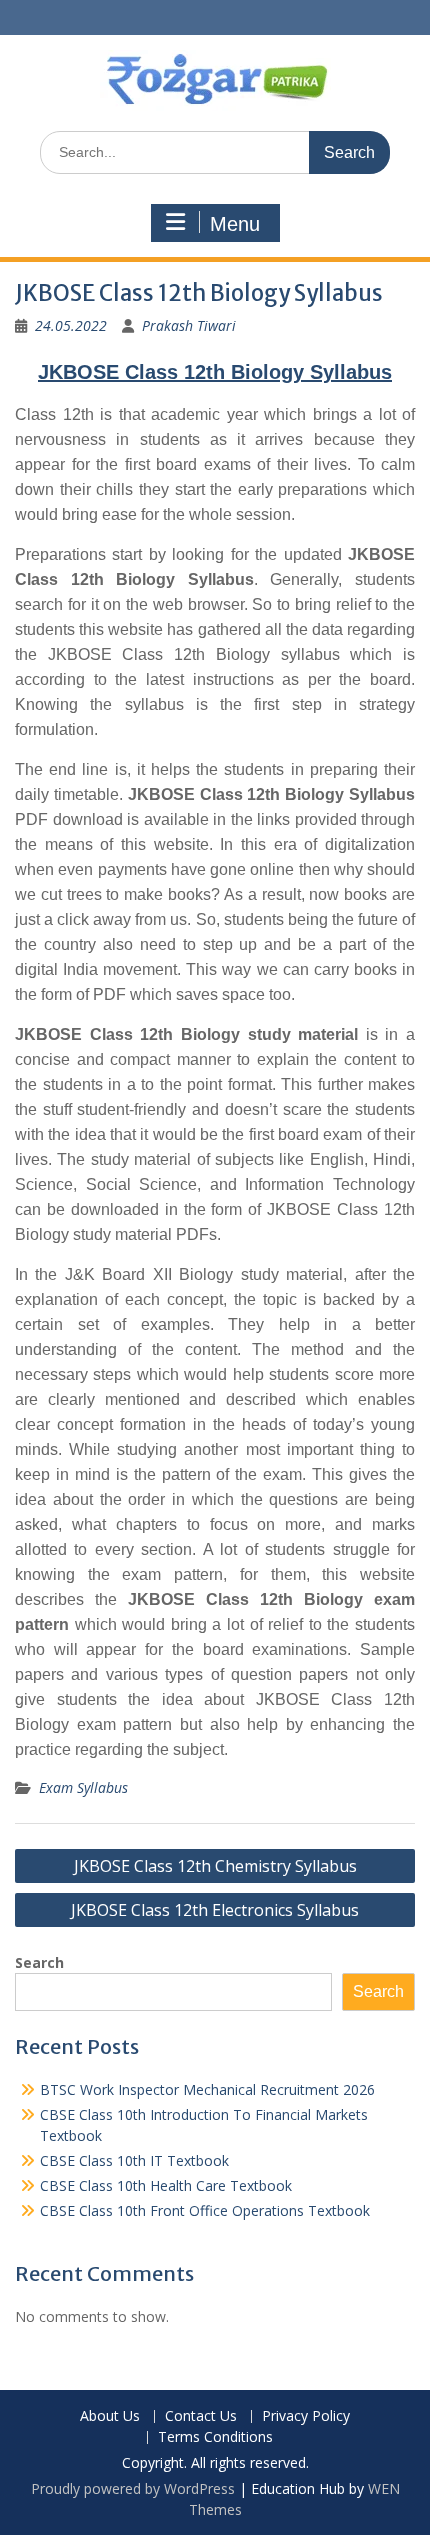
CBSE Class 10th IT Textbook (134, 2160)
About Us (110, 2416)
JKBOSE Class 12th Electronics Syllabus (215, 1910)
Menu (235, 224)
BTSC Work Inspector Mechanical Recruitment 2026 (207, 2089)
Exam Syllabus (83, 1787)
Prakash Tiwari (189, 325)
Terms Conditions (215, 2437)
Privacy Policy (306, 2416)
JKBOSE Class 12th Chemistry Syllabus (215, 1866)
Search (39, 1962)
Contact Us (201, 2416)
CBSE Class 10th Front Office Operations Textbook (205, 2210)
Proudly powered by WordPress (133, 2488)
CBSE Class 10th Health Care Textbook (166, 2185)
